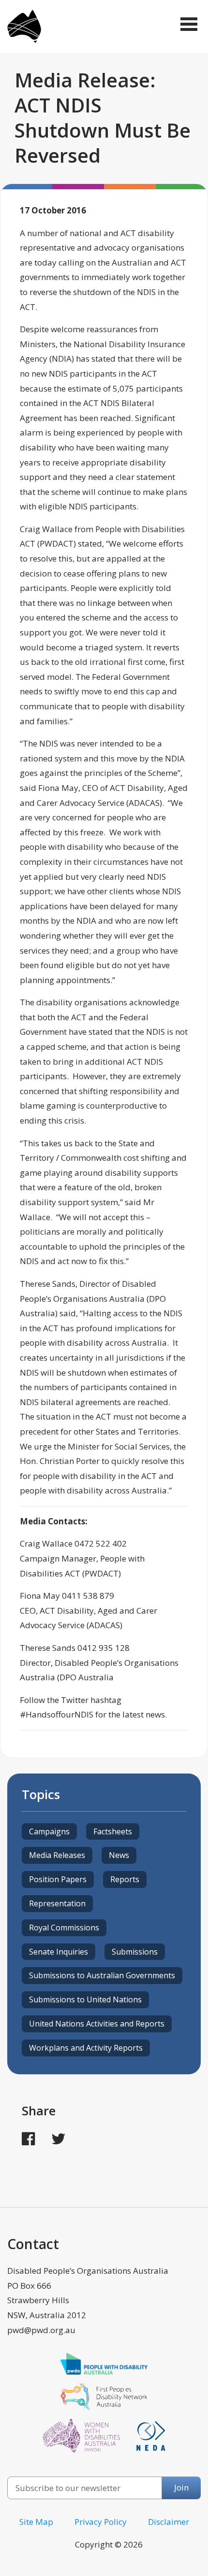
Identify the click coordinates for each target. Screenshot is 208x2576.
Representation (57, 1903)
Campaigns (49, 1831)
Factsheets (113, 1831)
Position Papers (58, 1879)
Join (181, 2487)
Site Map (36, 2522)
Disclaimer (169, 2522)
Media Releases (57, 1855)
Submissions (135, 1952)
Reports (125, 1879)
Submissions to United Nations (85, 1999)
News (119, 1855)
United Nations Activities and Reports (97, 2024)
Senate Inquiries (59, 1952)
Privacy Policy (101, 2522)
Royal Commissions (64, 1928)
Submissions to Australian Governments (102, 1975)
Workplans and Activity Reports (86, 2048)
